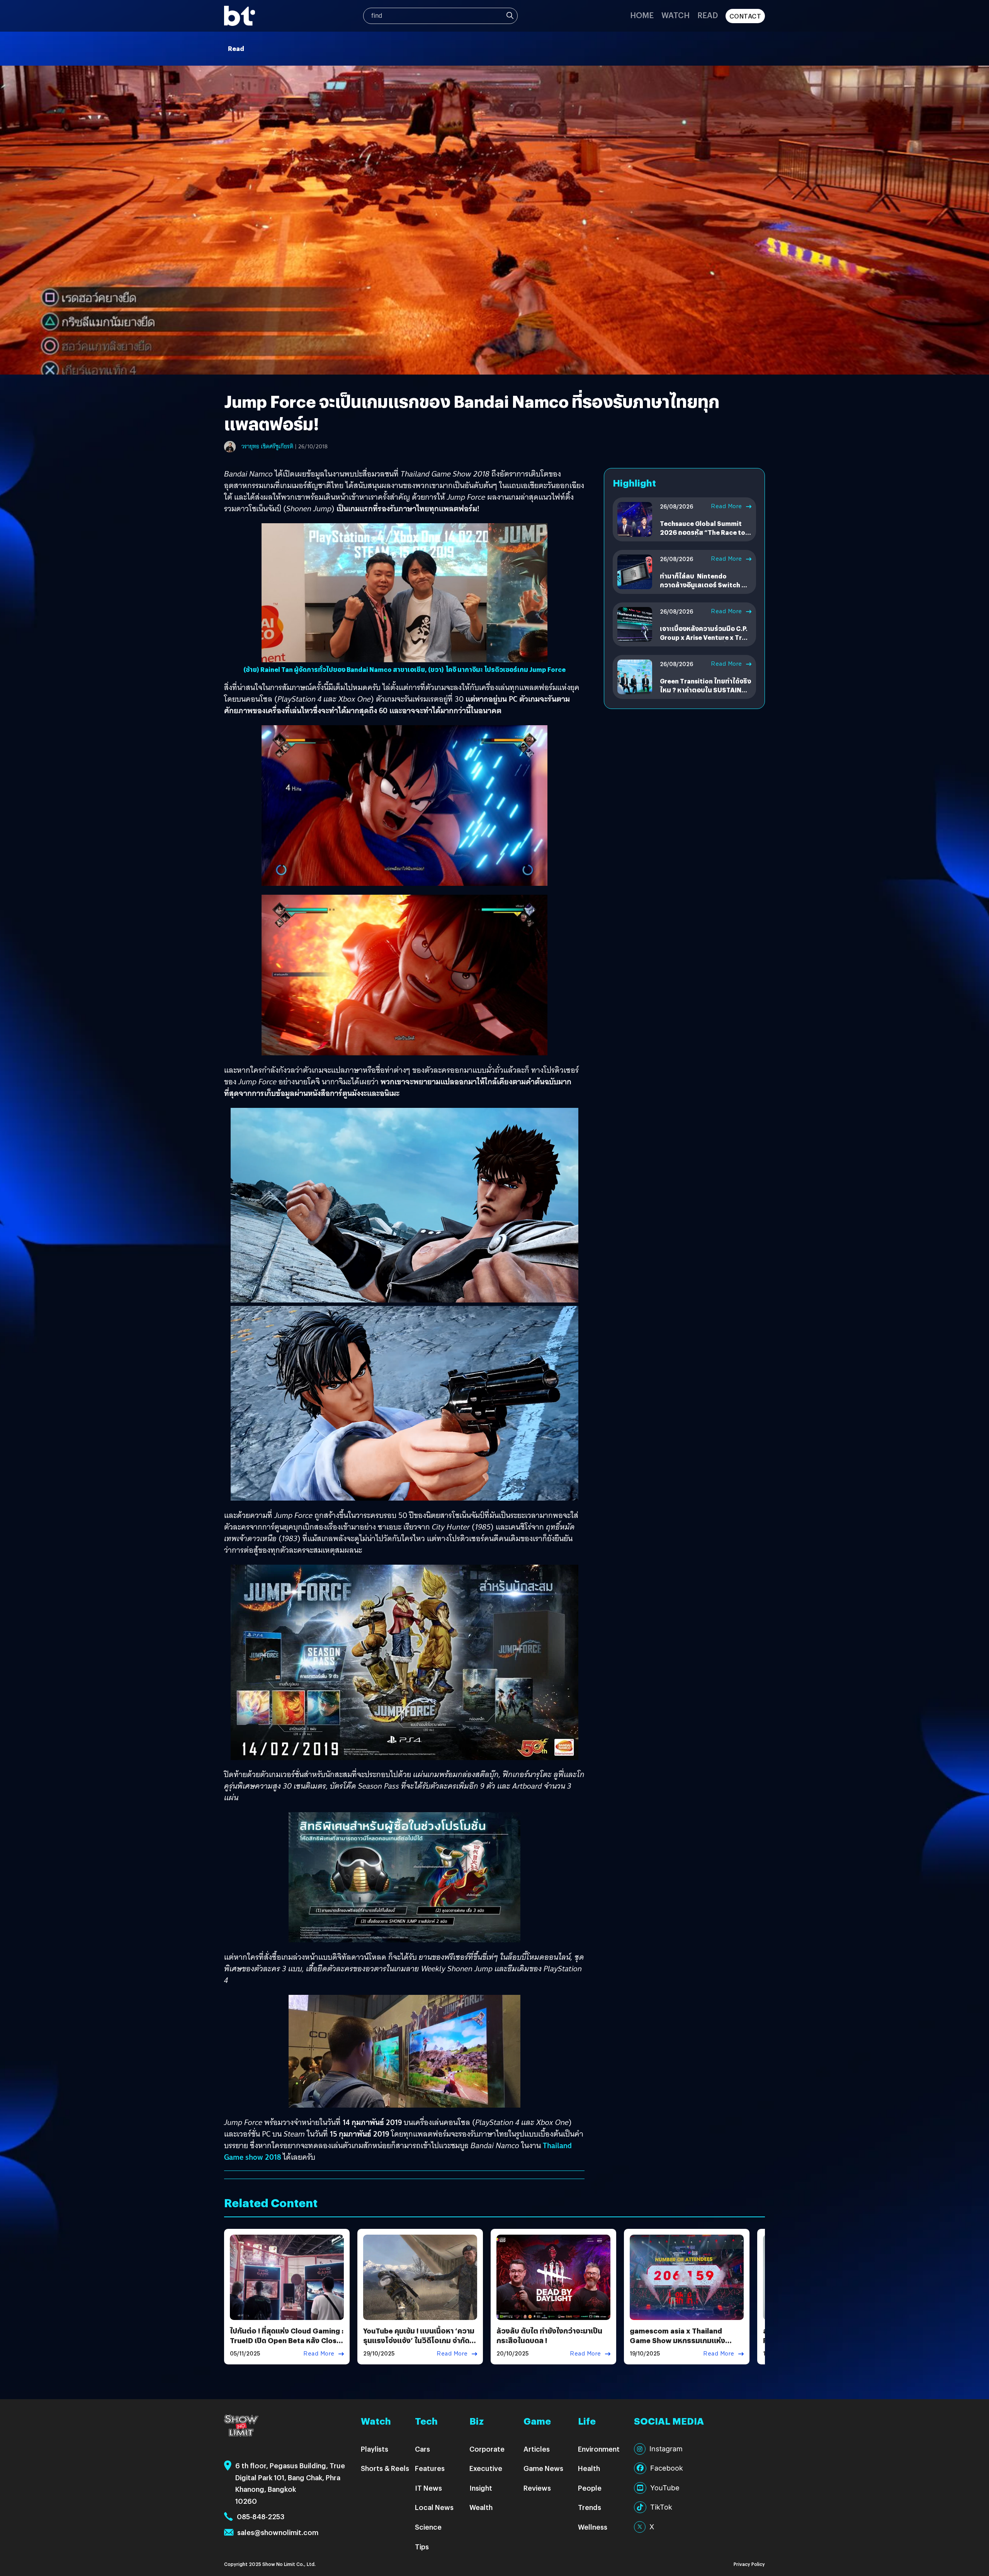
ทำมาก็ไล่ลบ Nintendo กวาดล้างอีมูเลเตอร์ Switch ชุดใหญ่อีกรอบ (705, 585)
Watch (675, 15)
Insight (481, 2488)
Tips (422, 2546)
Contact (745, 16)
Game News (543, 2468)
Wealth (481, 2507)
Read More (726, 506)
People (590, 2488)
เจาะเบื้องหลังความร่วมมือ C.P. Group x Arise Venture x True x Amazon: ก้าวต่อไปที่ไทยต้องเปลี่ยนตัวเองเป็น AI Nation (705, 641)
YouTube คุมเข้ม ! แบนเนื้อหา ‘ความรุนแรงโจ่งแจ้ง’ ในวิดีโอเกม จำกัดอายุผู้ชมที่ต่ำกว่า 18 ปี (419, 2340)
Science (428, 2527)
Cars (422, 2449)
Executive (486, 2468)
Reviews (537, 2488)
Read (708, 15)
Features (430, 2468)
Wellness (593, 2527)
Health (589, 2468)
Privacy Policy (749, 2564)
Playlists (375, 2449)
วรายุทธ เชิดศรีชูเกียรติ (267, 446)
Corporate (487, 2449)
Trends (590, 2507)
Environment (599, 2449)
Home (642, 15)
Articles (537, 2449)
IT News (428, 2488)
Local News (434, 2507)
